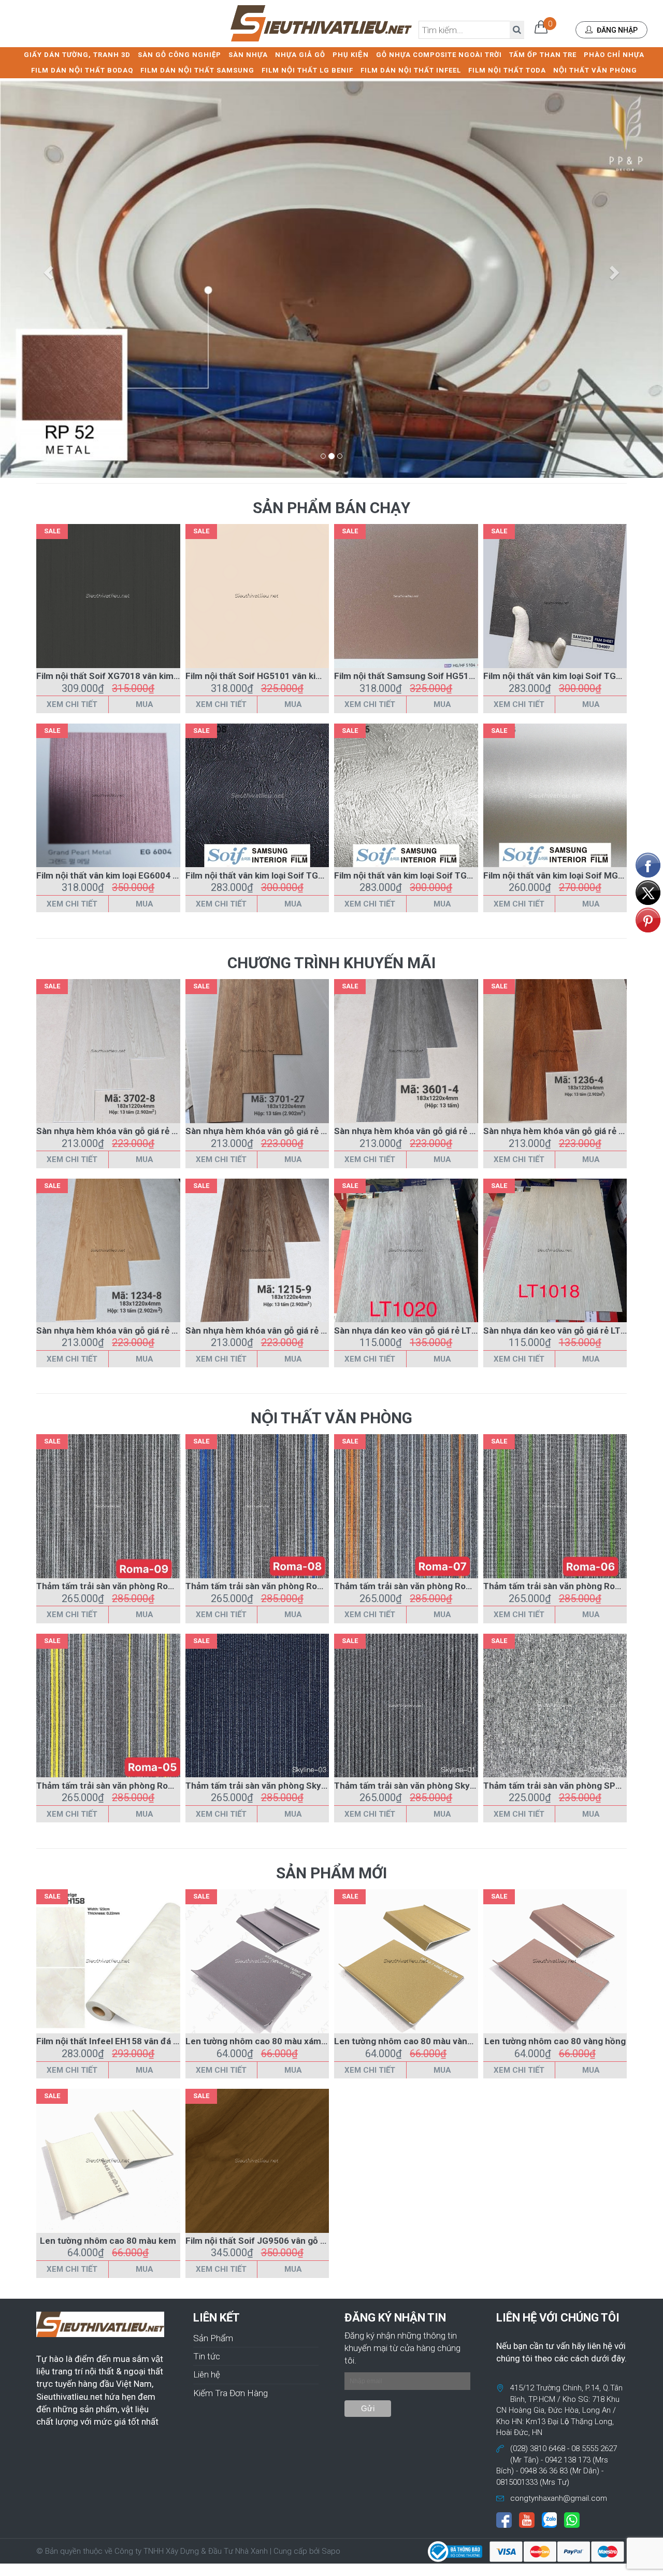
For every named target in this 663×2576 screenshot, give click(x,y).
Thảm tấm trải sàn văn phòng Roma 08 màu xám (283, 1586)
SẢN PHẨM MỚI (331, 1873)
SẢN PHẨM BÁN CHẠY (331, 508)
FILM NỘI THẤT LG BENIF (307, 70)
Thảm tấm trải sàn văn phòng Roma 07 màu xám (432, 1586)
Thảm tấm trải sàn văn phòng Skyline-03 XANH (280, 1786)
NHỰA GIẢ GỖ (300, 55)
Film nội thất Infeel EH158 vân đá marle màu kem (136, 2041)
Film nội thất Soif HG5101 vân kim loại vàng (273, 676)
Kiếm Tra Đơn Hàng (230, 2393)
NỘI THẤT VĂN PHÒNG (595, 70)
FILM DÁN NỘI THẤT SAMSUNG (197, 70)
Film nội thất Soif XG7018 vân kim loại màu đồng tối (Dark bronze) (170, 676)
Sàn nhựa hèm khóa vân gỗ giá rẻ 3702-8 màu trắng (141, 1131)
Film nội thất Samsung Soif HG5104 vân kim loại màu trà (448, 676)
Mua (145, 704)
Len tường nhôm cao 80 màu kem (108, 2241)
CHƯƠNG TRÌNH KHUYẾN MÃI (331, 963)
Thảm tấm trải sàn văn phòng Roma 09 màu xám (134, 1586)
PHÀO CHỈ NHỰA (614, 55)
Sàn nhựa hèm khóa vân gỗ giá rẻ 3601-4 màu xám (436, 1131)
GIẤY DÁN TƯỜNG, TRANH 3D (77, 55)
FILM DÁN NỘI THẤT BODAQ (82, 70)
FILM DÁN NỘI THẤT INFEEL (411, 70)
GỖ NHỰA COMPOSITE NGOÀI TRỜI (439, 55)
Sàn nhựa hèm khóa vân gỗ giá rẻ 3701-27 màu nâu (289, 1131)
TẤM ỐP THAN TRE (543, 55)
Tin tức (207, 2356)
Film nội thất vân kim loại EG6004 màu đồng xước (136, 875)
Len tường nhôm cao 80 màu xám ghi (261, 2041)
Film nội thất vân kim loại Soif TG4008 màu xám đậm (292, 875)
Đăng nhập (616, 30)
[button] (50, 272)
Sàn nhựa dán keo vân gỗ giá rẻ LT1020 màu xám (433, 1331)
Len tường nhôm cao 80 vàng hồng (555, 2041)
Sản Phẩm (213, 2338)
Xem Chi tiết (72, 704)
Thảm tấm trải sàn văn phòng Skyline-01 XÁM (427, 1786)
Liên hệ (207, 2374)
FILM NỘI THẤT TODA (507, 70)
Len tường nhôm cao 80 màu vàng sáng (414, 2041)
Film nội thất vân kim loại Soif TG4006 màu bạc (429, 875)
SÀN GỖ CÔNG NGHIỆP (179, 55)
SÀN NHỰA (248, 55)
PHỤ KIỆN (351, 55)
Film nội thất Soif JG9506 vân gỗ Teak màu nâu (281, 2241)
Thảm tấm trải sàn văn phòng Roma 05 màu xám (134, 1786)
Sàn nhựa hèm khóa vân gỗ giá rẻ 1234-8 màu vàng (139, 1331)
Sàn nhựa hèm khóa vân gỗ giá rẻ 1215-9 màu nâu (286, 1331)
